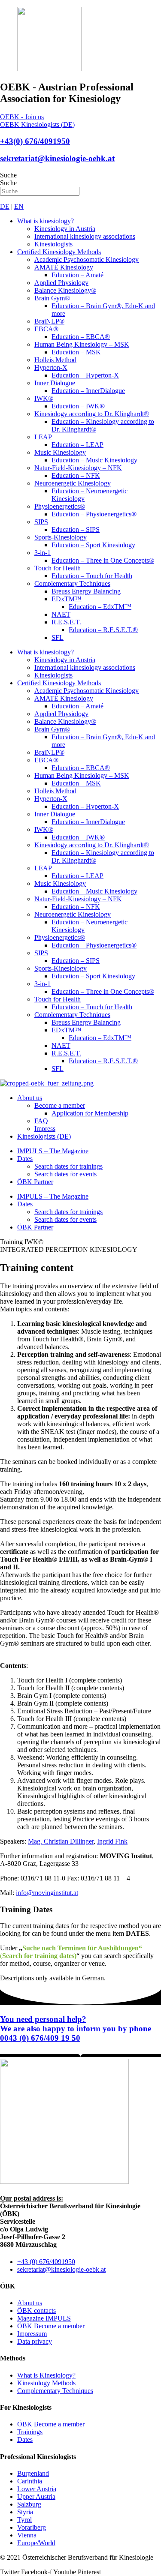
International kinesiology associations (85, 236)
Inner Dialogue (55, 383)
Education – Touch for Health (92, 576)
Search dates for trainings (68, 1166)
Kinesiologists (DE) (44, 1136)
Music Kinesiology (60, 452)
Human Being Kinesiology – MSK (82, 344)
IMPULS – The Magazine (53, 1151)
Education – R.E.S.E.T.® (103, 630)
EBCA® (46, 329)
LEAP (43, 437)
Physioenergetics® (60, 506)
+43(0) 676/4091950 (35, 141)
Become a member (60, 1105)
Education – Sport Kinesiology (93, 545)
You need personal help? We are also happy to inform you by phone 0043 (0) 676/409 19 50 (76, 2029)
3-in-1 (43, 553)
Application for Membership (90, 1113)
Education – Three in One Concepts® (103, 560)
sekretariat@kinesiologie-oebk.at (57, 158)
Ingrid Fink (112, 1841)
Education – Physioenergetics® (94, 514)
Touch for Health (58, 568)
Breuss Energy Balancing (86, 591)
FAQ (41, 1121)
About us (30, 1098)
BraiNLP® (49, 321)
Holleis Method (55, 360)
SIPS (41, 522)
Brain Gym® (52, 298)
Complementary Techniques (72, 583)
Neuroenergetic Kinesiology (73, 483)
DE (5, 206)
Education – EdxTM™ (100, 607)
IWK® (44, 398)
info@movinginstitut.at (47, 1893)
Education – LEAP (77, 445)
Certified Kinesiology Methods (59, 252)
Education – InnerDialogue (88, 391)
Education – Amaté (77, 275)
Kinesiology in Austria (65, 229)
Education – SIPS (76, 529)
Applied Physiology (61, 283)
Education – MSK (76, 352)
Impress (45, 1129)
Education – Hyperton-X (85, 375)
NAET (61, 614)
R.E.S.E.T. (66, 622)
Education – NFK (76, 475)
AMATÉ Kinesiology (64, 267)
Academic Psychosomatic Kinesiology (87, 259)
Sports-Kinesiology (61, 537)
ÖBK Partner (35, 1182)
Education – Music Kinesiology (94, 460)
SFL (58, 637)
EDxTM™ (67, 599)
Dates (25, 1159)
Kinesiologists (53, 244)
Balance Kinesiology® (65, 290)
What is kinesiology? (46, 221)
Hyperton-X (51, 367)
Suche (8, 175)
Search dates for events (65, 1174)
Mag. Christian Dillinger (61, 1841)
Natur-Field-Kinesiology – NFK (78, 468)
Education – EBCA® (81, 337)
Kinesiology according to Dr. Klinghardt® (92, 414)
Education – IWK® (78, 406)
